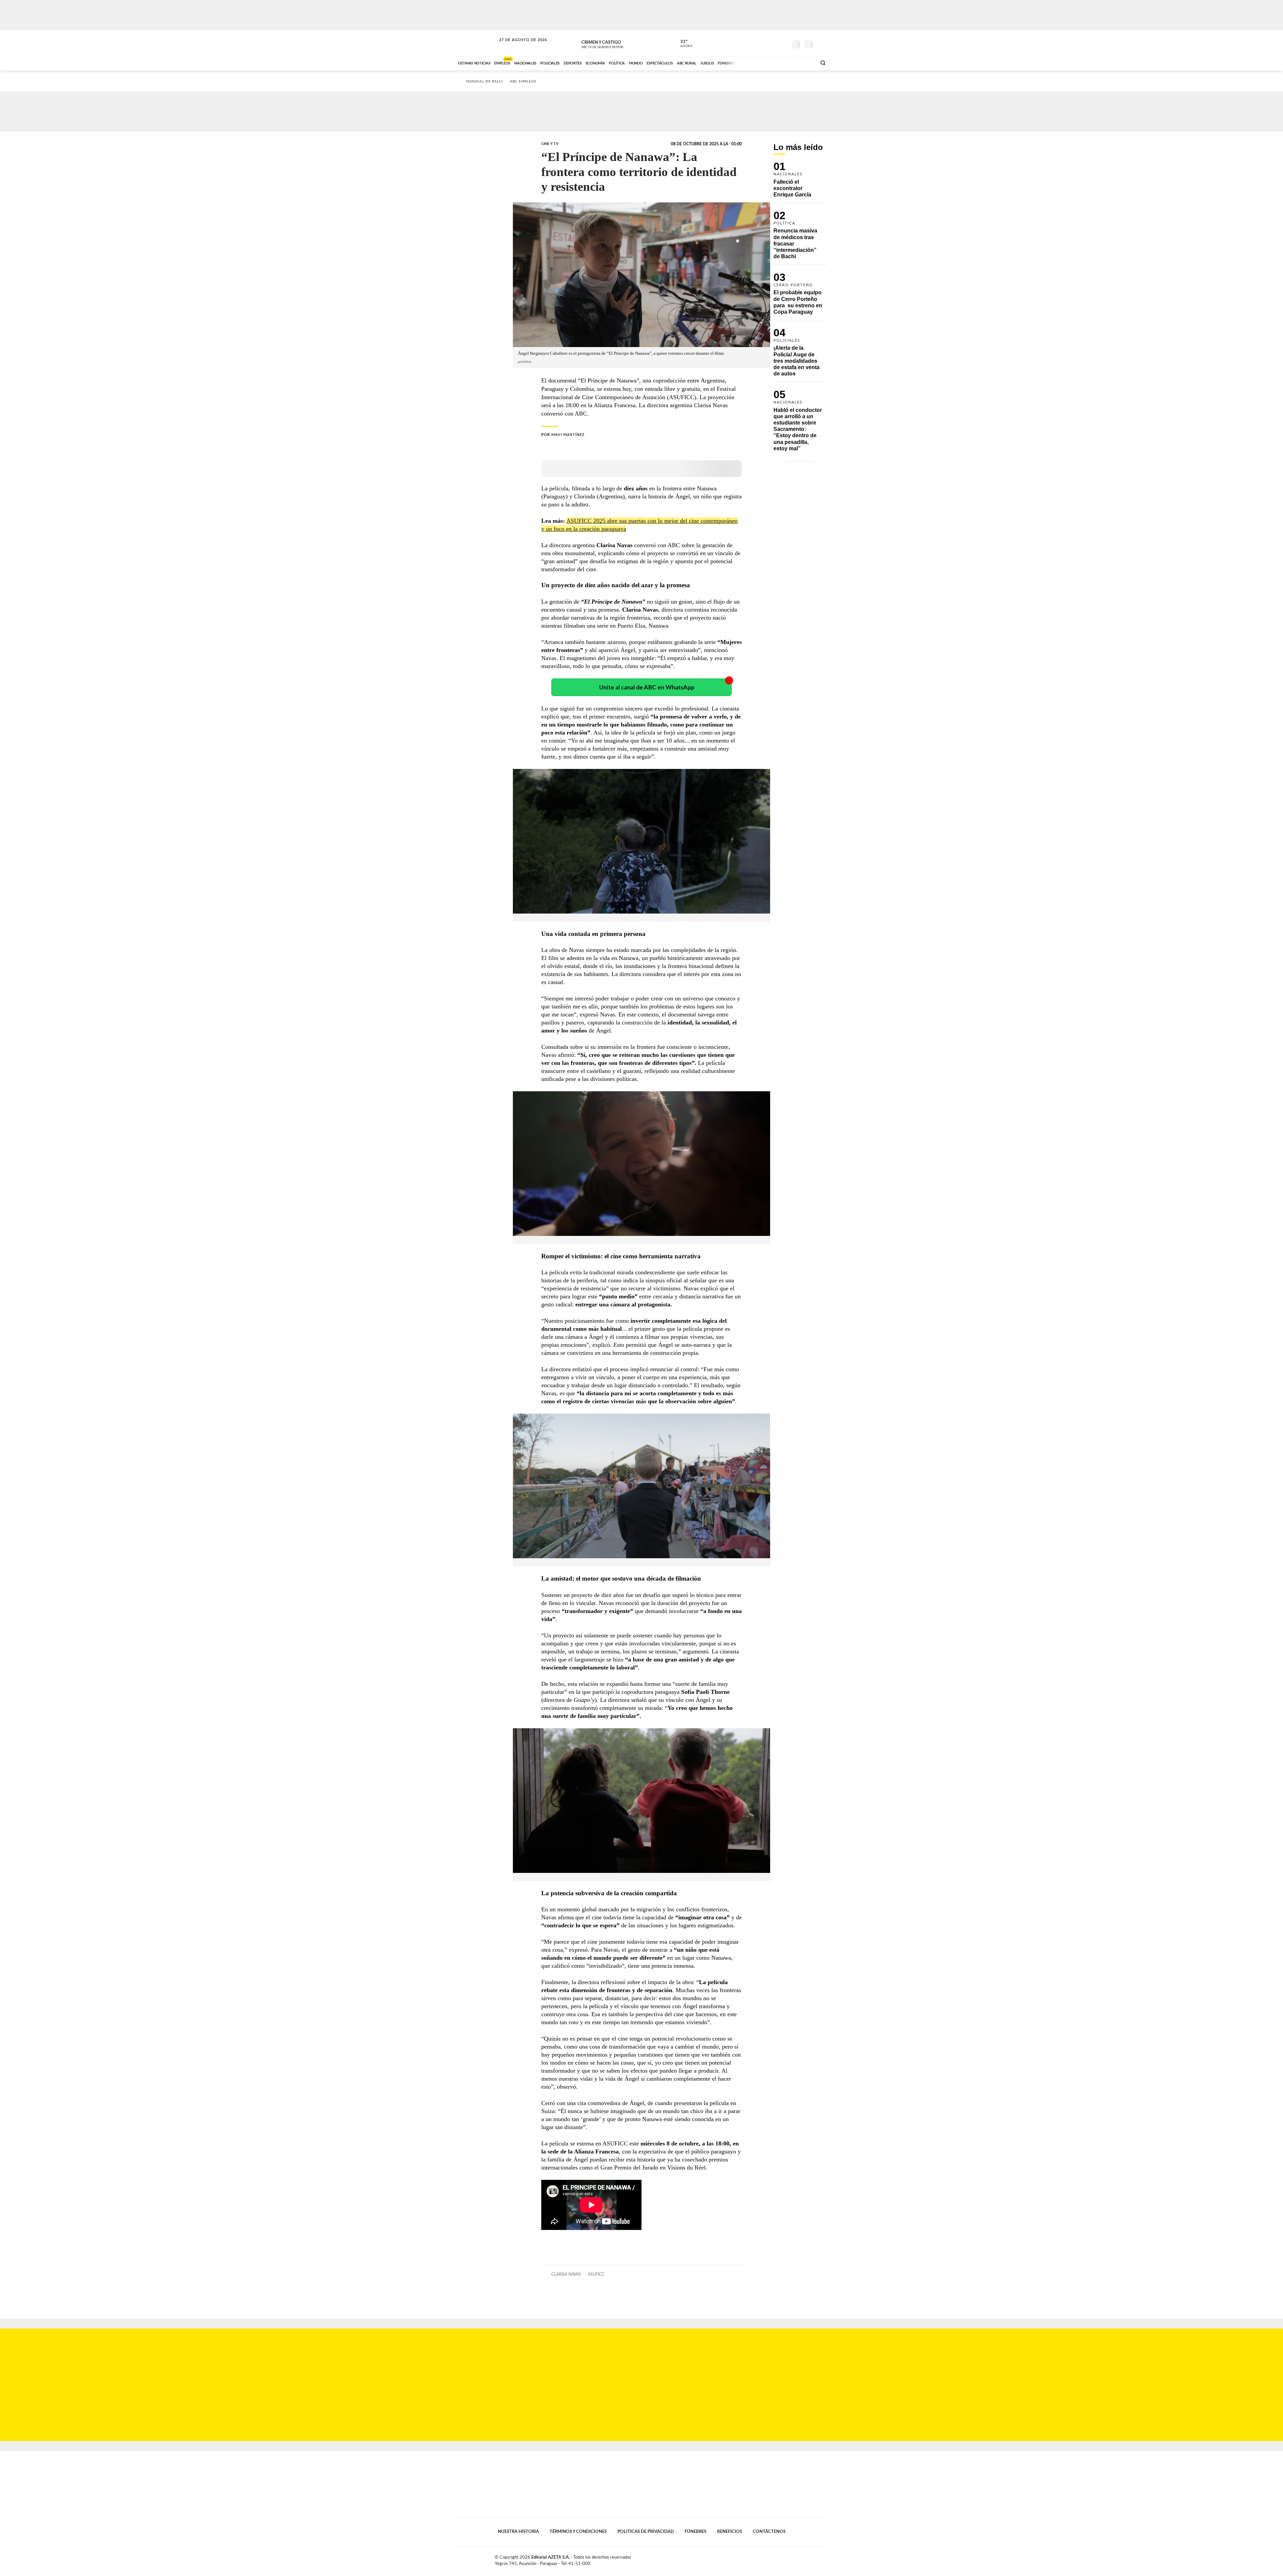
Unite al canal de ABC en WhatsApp (647, 688)
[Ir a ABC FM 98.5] (803, 62)
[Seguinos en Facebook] (752, 43)
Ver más (800, 183)
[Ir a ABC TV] (758, 62)
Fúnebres (695, 2532)
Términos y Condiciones (578, 2532)
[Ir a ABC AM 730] (776, 62)
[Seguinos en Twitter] (762, 43)
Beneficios (730, 2532)
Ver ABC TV (615, 43)
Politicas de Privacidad (646, 2532)
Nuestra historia (518, 2532)
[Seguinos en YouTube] (772, 43)
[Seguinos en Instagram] (782, 43)
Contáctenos (769, 2532)
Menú (821, 44)
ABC (477, 43)
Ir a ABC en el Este (517, 46)
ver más (683, 44)
